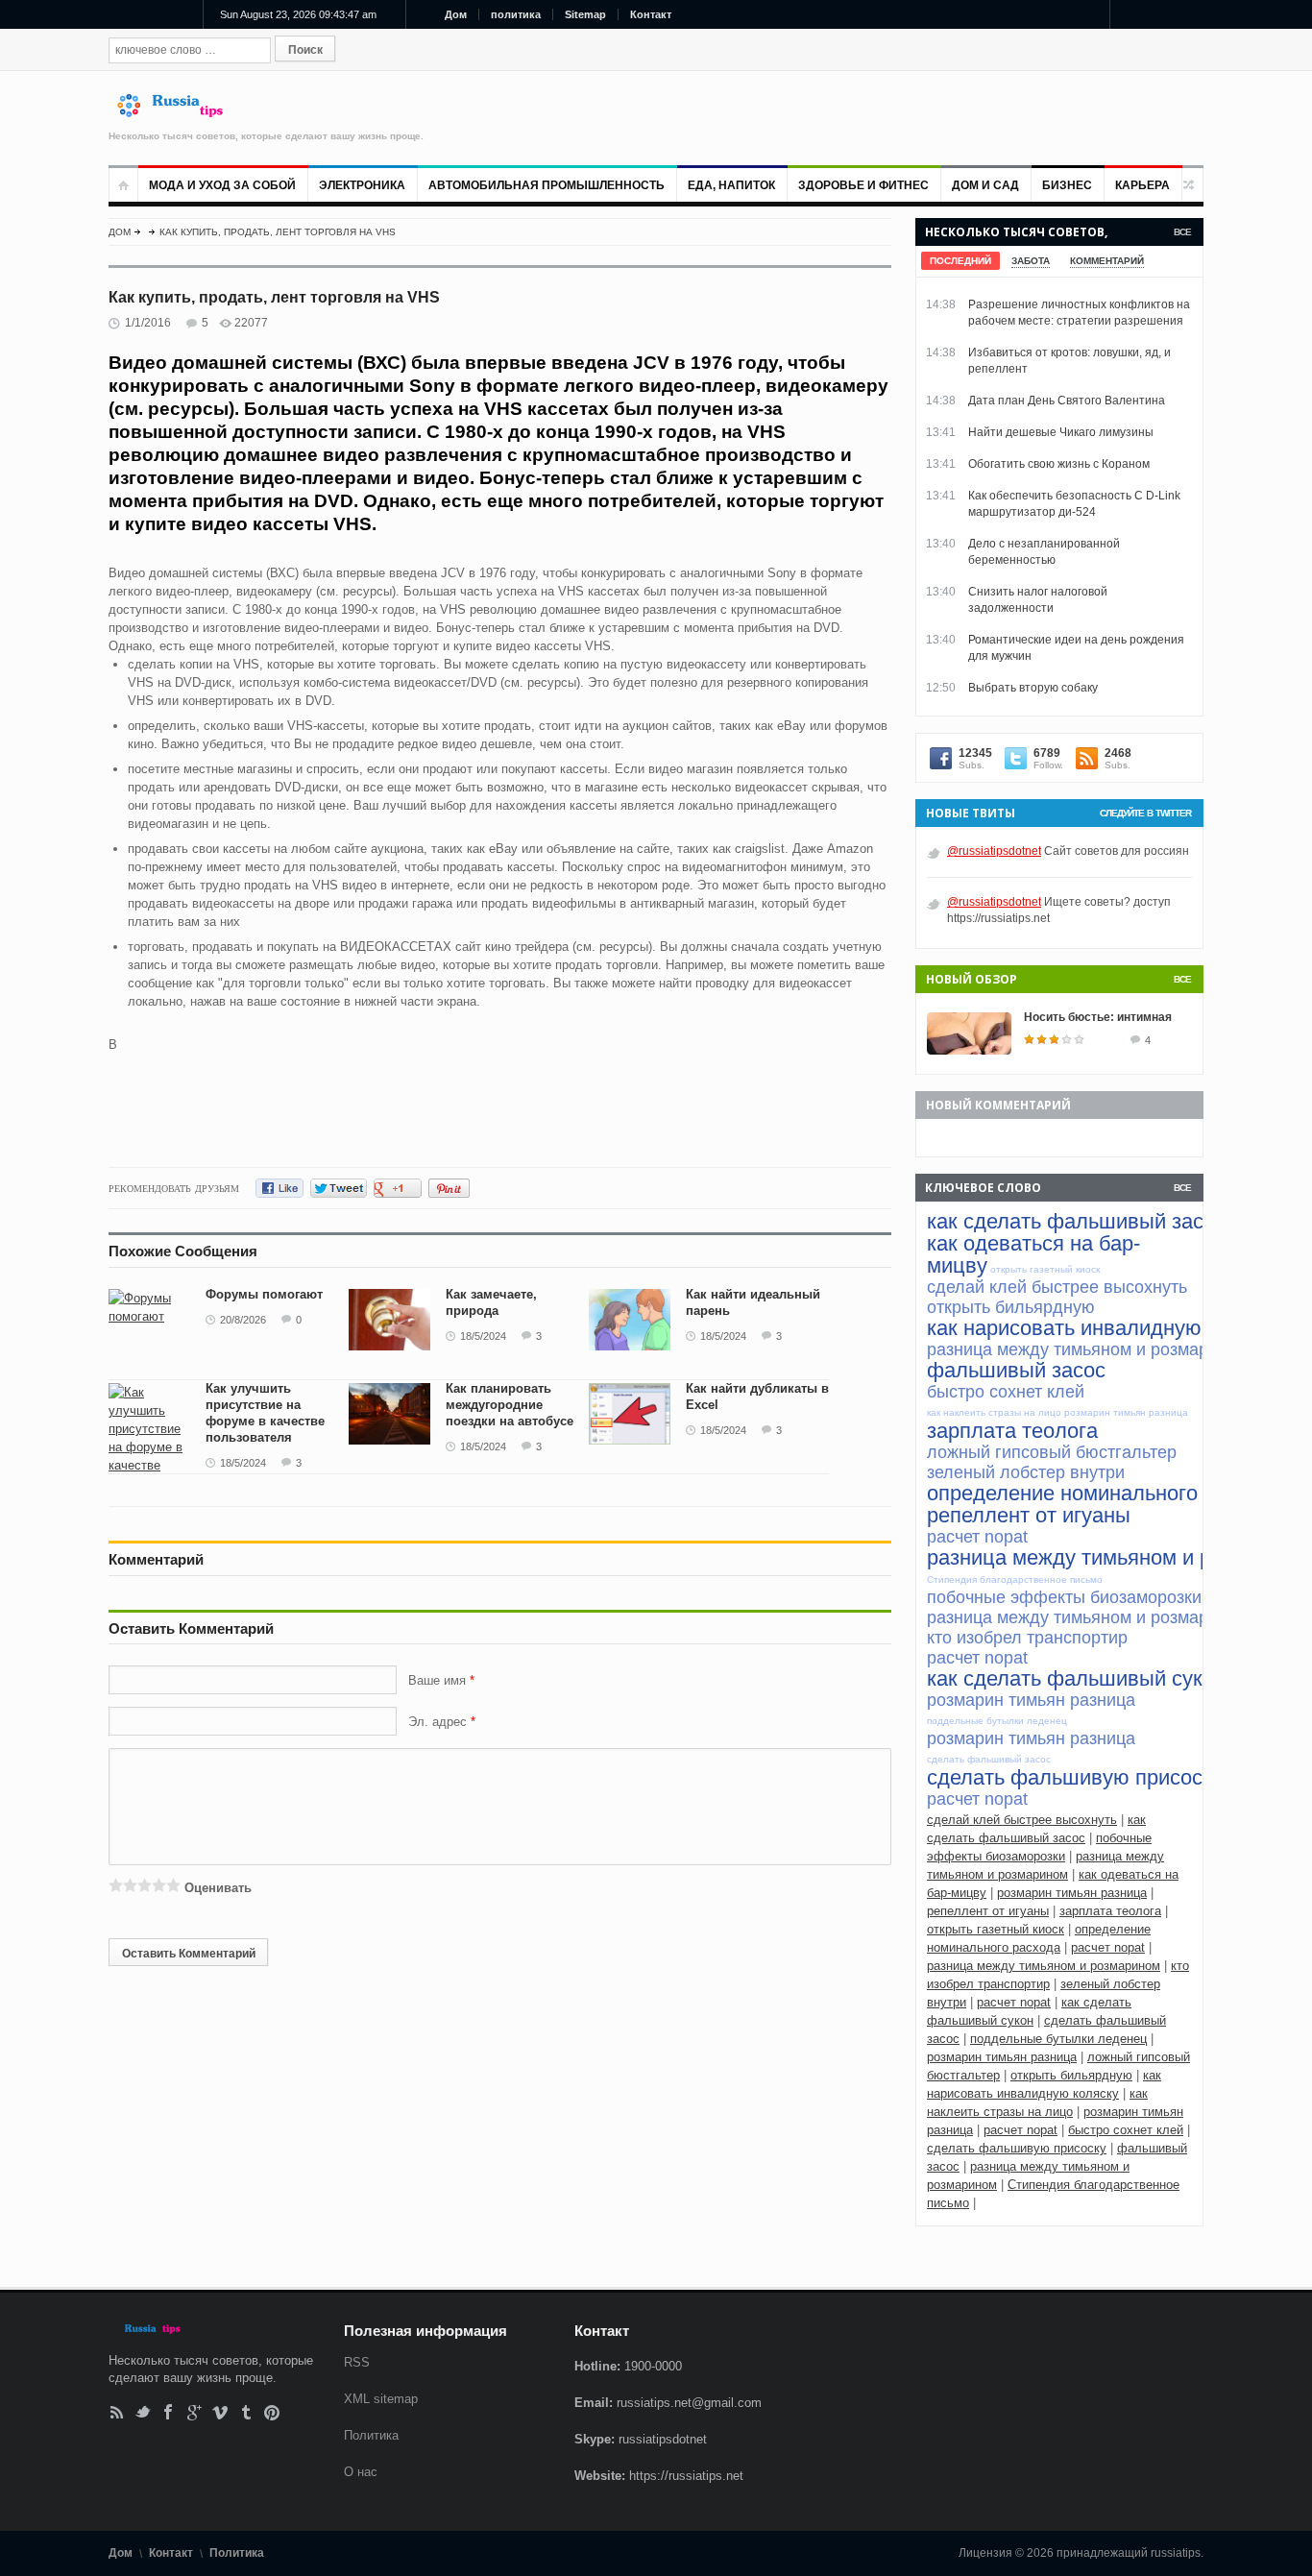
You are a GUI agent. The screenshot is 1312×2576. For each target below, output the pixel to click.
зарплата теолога (1110, 1911)
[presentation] (960, 261)
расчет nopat (1108, 1947)
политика (516, 14)
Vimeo (220, 2412)
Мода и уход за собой (222, 185)
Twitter (143, 2412)
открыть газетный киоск (996, 1929)
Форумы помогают (264, 1294)
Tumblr (246, 2412)
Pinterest (272, 2412)
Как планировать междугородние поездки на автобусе (510, 1405)
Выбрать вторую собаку (1033, 688)
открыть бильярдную (1071, 2075)
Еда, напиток (731, 185)
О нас (361, 2472)
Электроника (362, 185)
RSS (117, 2412)
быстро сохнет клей (1126, 2130)
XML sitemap (381, 2399)
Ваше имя (439, 1680)
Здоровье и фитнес (863, 185)
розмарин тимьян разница (1072, 1893)
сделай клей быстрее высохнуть (1022, 1820)
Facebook (169, 2412)
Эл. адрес (437, 1722)
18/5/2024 (483, 1336)
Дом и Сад (985, 185)
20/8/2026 (243, 1320)
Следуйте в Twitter (1145, 813)
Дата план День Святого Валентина (1067, 401)
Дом (456, 14)
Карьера (1142, 185)
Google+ (194, 2412)
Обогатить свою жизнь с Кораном (1059, 464)
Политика (371, 2435)
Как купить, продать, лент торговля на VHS (278, 232)
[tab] (960, 261)
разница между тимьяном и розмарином (1044, 1966)
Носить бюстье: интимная (1098, 1017)
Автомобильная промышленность (547, 185)
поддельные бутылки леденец (1058, 2039)
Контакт (651, 14)
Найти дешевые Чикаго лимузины (1061, 432)
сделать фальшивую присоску (1017, 2148)
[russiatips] (179, 113)
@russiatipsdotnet (994, 851)
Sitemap (585, 14)
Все (1182, 232)
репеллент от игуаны (988, 1911)
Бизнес (1067, 185)
